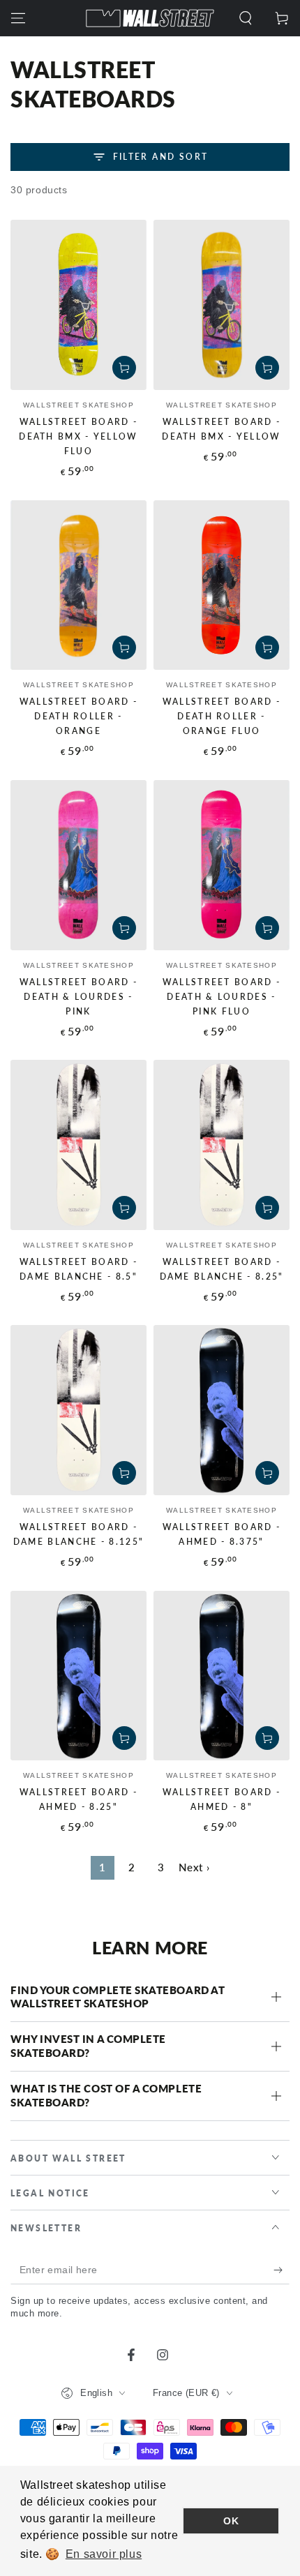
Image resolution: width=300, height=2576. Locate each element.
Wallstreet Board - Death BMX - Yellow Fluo (78, 436)
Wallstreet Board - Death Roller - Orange (78, 716)
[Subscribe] (282, 2270)
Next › (194, 1867)
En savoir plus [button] (104, 2554)
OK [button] (231, 2521)
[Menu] (18, 18)
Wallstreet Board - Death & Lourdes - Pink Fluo (222, 997)
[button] (246, 18)
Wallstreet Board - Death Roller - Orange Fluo (222, 716)
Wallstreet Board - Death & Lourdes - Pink (78, 997)
